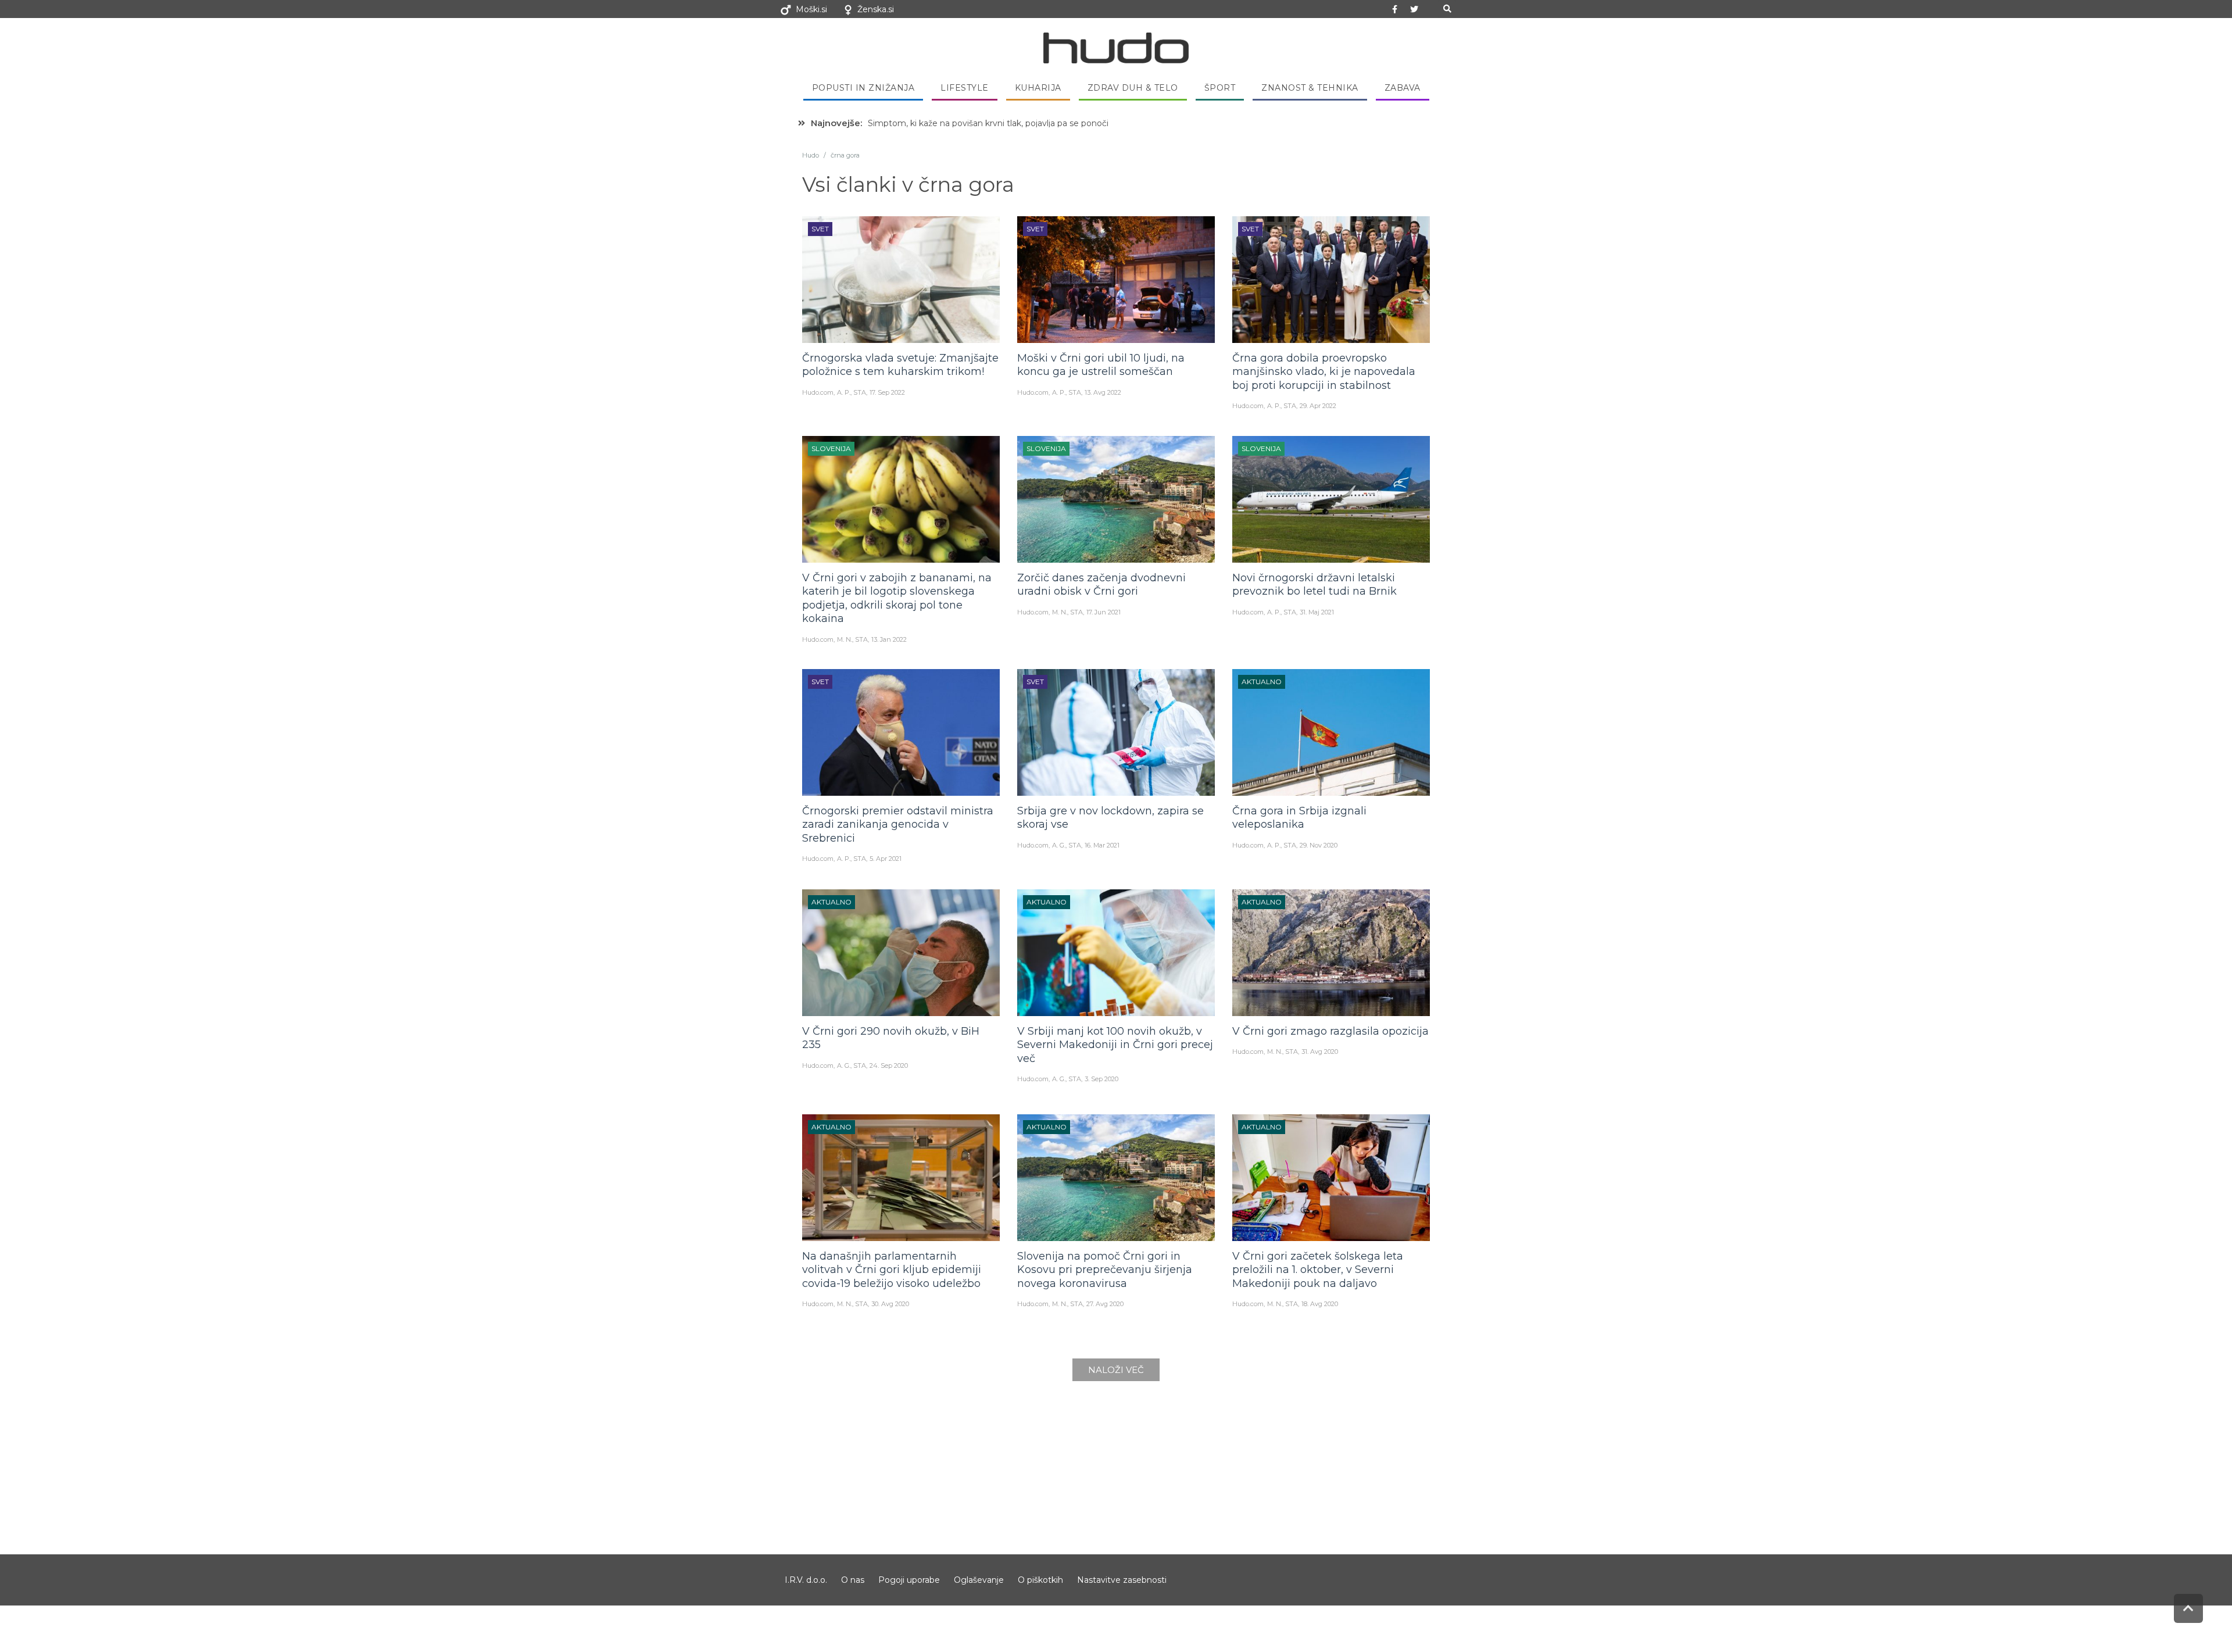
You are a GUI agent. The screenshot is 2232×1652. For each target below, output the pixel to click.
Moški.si (811, 9)
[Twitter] (1414, 9)
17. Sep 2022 (887, 392)
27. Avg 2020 (1105, 1304)
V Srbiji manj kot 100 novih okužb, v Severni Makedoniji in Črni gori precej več (1115, 1045)
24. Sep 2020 (889, 1065)
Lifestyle (965, 88)
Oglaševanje (979, 1580)
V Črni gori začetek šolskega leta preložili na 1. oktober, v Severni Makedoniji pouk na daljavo (1318, 1270)
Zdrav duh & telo (1133, 88)
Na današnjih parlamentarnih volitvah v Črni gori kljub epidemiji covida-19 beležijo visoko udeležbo (892, 1270)
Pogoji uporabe (909, 1580)
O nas (853, 1580)
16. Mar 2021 (1102, 845)
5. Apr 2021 (886, 859)
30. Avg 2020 (890, 1304)
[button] (1447, 9)
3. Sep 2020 (1101, 1079)
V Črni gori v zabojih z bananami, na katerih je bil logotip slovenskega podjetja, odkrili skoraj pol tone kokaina (897, 598)
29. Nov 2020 (1319, 845)
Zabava (1403, 88)
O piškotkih (1040, 1580)
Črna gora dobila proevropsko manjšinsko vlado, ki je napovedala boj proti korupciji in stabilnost (1324, 372)
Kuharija (1038, 88)
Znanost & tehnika (1310, 88)
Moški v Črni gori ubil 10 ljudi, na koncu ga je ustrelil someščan (1101, 365)
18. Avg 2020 (1320, 1304)
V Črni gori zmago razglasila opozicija (1330, 1031)
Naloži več (1116, 1370)
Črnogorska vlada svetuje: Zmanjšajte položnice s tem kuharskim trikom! (900, 365)
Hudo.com (818, 392)
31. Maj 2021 (1317, 612)
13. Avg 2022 (1103, 392)
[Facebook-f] (1395, 9)
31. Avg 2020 (1320, 1052)
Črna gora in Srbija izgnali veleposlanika (1299, 818)
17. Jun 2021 (1104, 612)
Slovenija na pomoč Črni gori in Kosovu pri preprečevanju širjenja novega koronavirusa (1105, 1270)
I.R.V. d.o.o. (806, 1580)
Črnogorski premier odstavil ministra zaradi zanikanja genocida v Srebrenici (898, 825)
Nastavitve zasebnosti (1122, 1580)
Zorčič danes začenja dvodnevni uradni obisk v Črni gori (1101, 584)
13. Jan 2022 (889, 639)
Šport (1220, 88)
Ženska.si (876, 9)
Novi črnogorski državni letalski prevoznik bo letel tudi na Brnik (1314, 584)
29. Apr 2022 (1318, 406)
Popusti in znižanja (863, 88)
